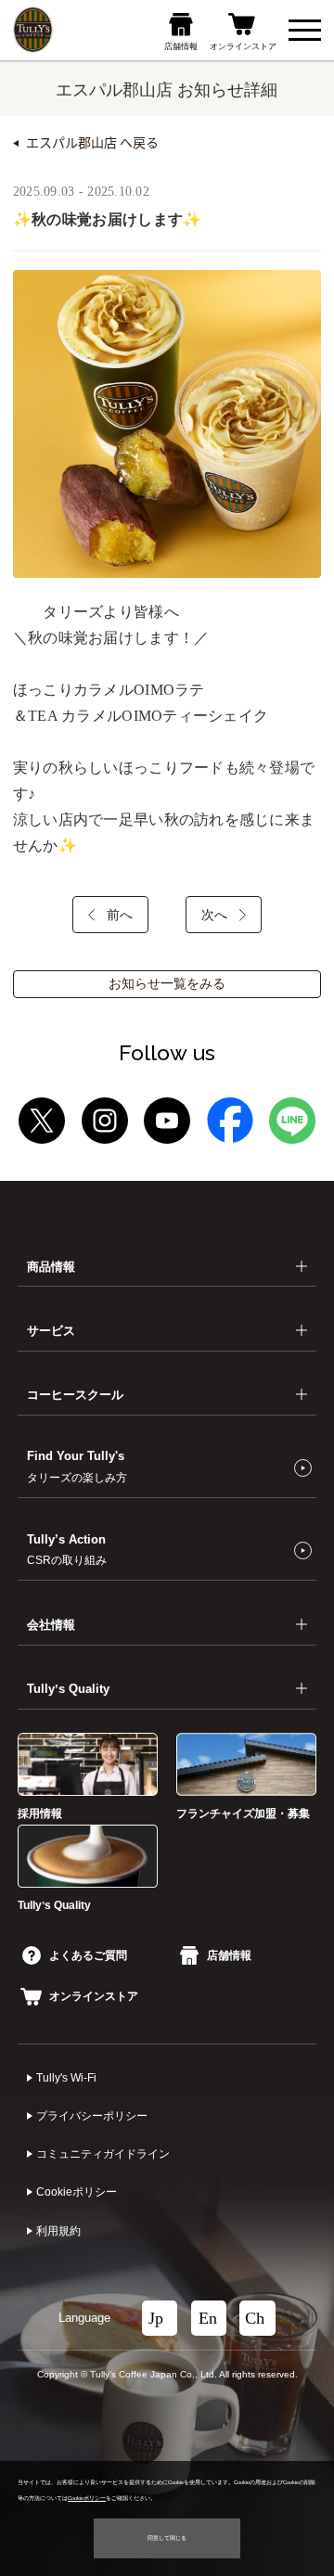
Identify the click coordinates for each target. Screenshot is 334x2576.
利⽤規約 (58, 2231)
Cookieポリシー (77, 2192)
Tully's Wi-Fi (66, 2078)
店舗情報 (229, 1955)
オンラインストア (94, 1996)
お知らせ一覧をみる (167, 984)
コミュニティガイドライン (103, 2154)
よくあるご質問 (88, 1955)
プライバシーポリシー (92, 2116)
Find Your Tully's (77, 1466)
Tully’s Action (67, 1549)
